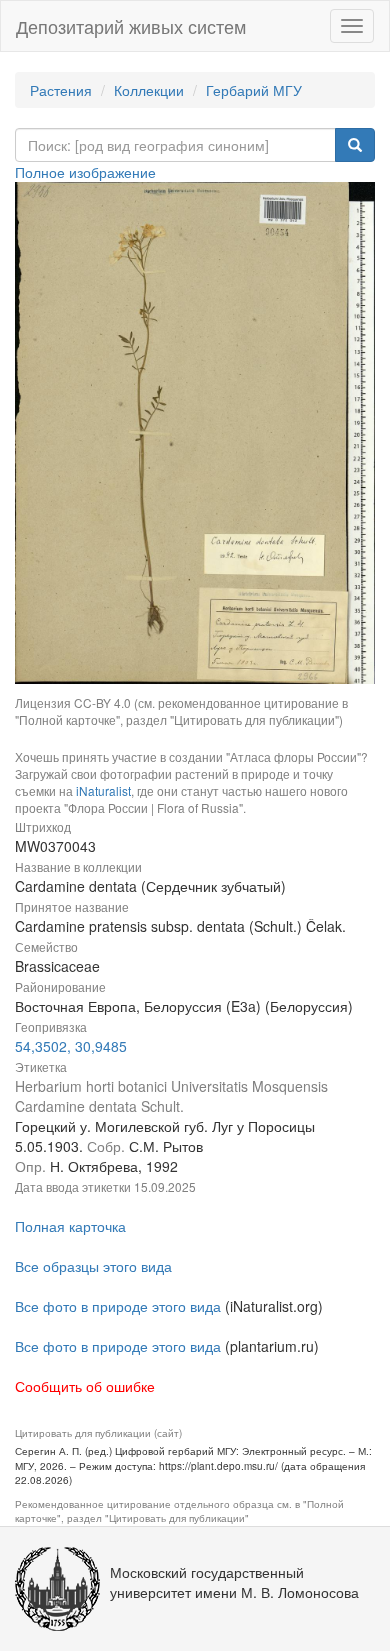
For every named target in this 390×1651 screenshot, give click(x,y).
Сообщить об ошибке (85, 1386)
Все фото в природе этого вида (118, 1306)
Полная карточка (70, 1226)
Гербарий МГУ (254, 90)
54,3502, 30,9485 (71, 1046)
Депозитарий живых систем (131, 26)
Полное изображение (85, 172)
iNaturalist (103, 790)
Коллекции (149, 90)
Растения (61, 90)
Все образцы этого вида (93, 1266)
